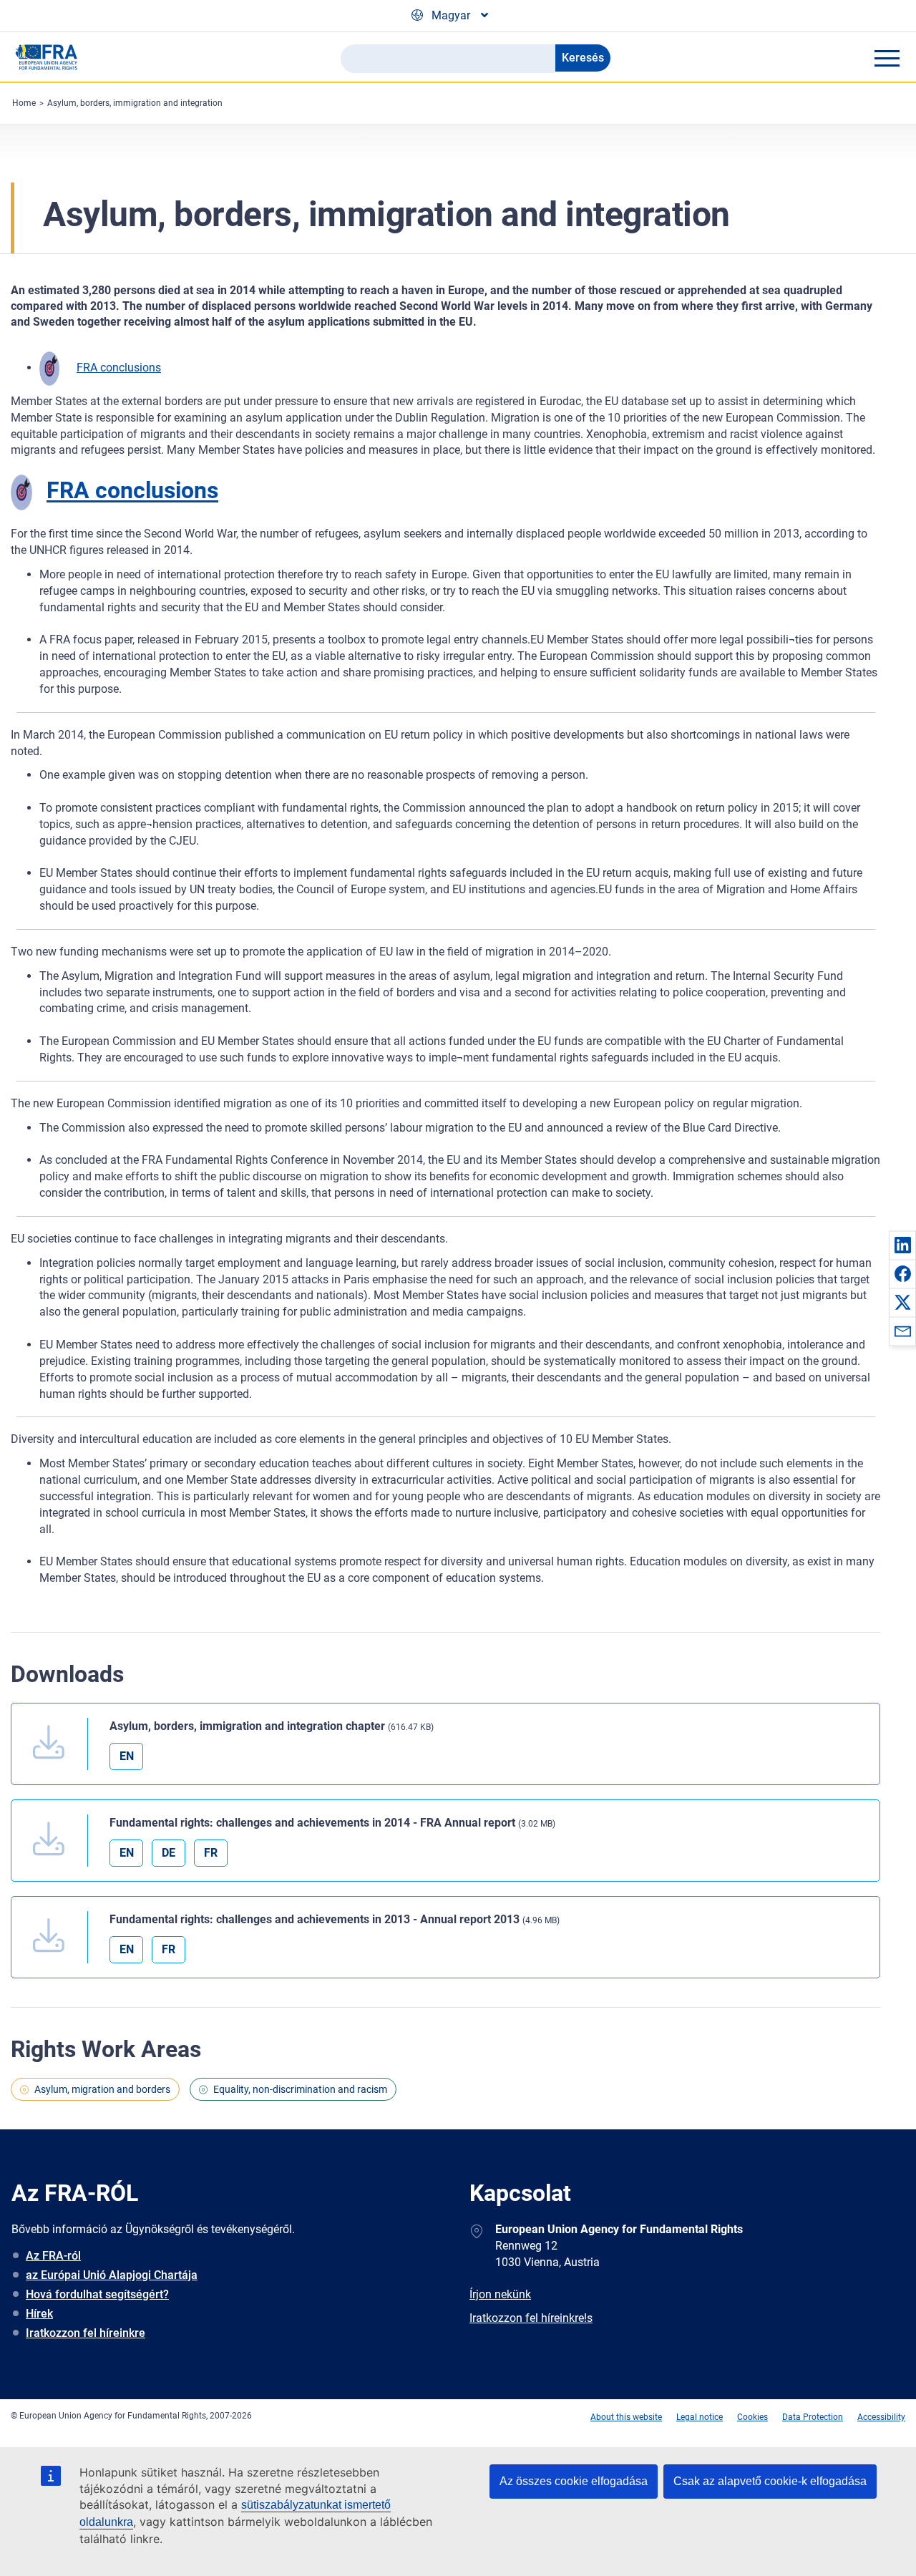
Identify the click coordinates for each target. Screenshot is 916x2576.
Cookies (752, 2417)
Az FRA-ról (53, 2256)
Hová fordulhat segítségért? (97, 2294)
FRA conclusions (119, 368)
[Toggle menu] (887, 58)
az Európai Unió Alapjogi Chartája (112, 2275)
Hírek (39, 2314)
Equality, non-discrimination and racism (300, 2089)
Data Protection (813, 2417)
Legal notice (700, 2417)
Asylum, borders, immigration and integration (135, 103)
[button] (902, 1245)
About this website (626, 2417)
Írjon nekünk (500, 2294)
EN (127, 1756)
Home (24, 103)
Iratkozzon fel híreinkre (86, 2333)
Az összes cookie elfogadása (574, 2481)
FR (211, 1853)
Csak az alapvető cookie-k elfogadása (770, 2481)
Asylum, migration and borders (102, 2089)
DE (169, 1853)
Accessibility (881, 2417)
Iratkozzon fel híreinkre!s (531, 2318)
